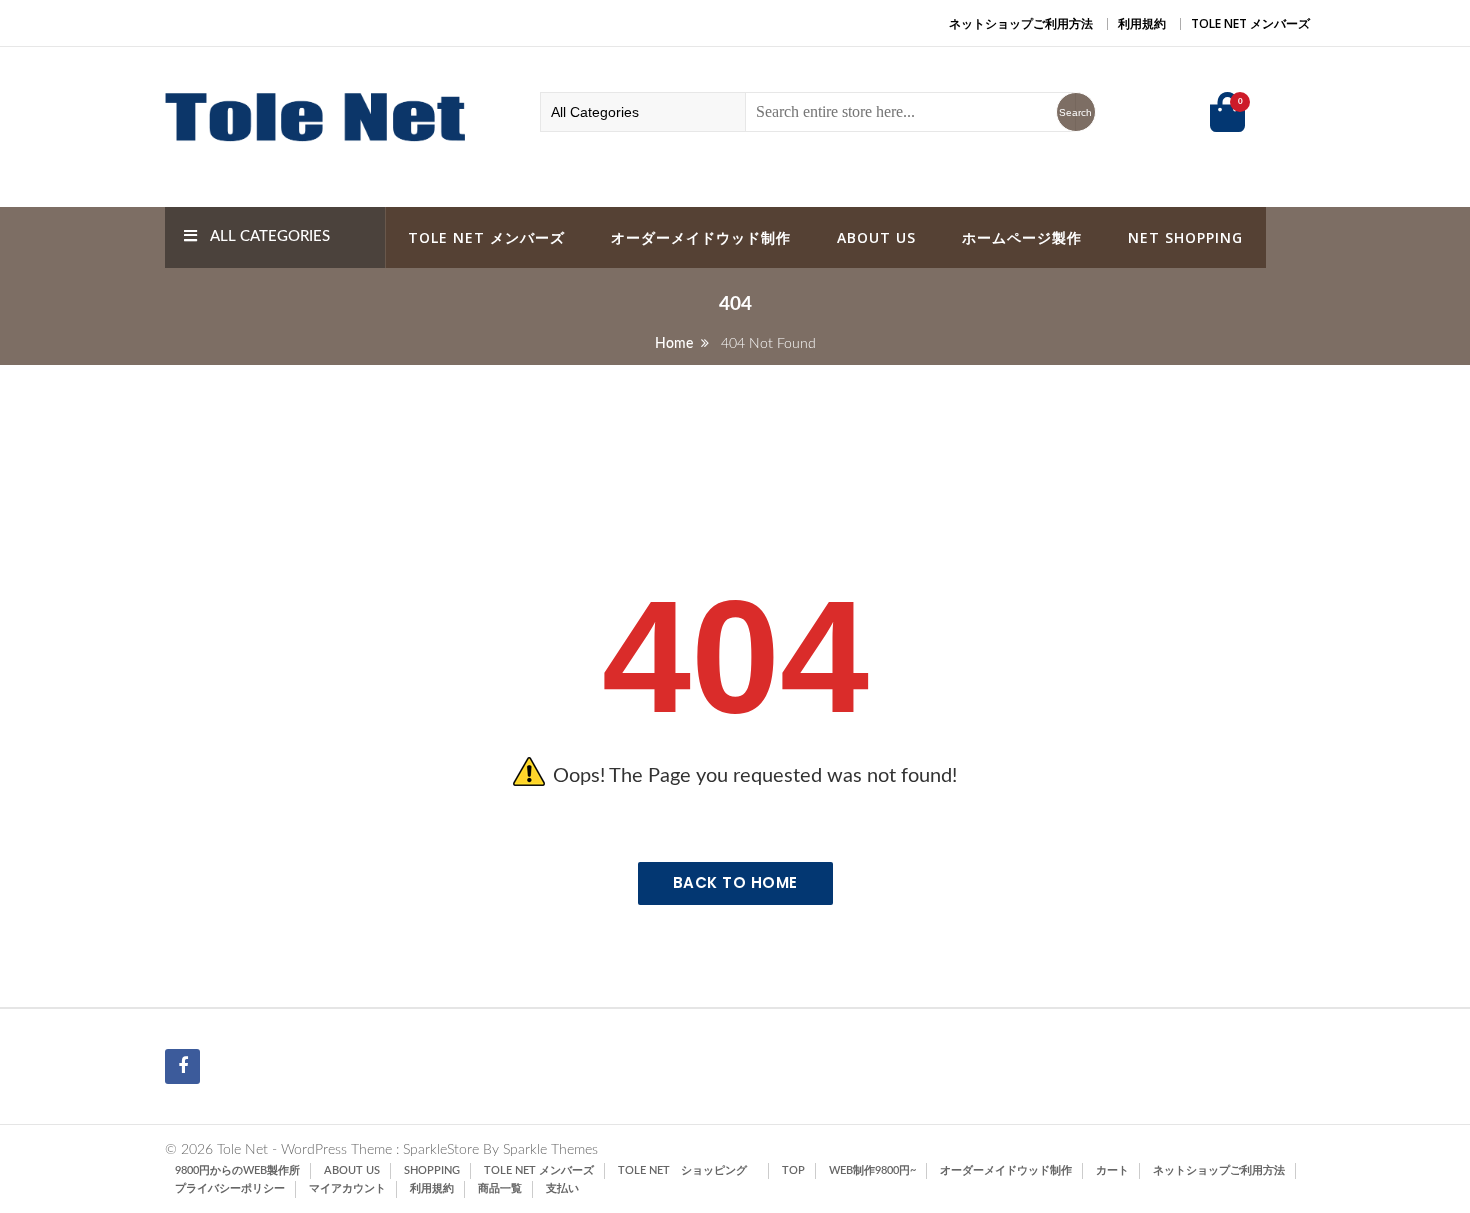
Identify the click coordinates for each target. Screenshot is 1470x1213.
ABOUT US (876, 237)
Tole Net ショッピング (688, 1170)
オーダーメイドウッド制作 (701, 237)
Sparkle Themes (550, 1150)
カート (1112, 1170)
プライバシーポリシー (230, 1188)
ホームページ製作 (1022, 237)
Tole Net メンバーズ (1250, 23)
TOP (793, 1170)
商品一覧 (500, 1188)
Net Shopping (1185, 237)
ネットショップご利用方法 (1021, 23)
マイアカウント (347, 1188)
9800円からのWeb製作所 (237, 1170)
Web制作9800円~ (872, 1170)
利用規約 (1142, 23)
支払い (562, 1188)
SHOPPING (432, 1170)
